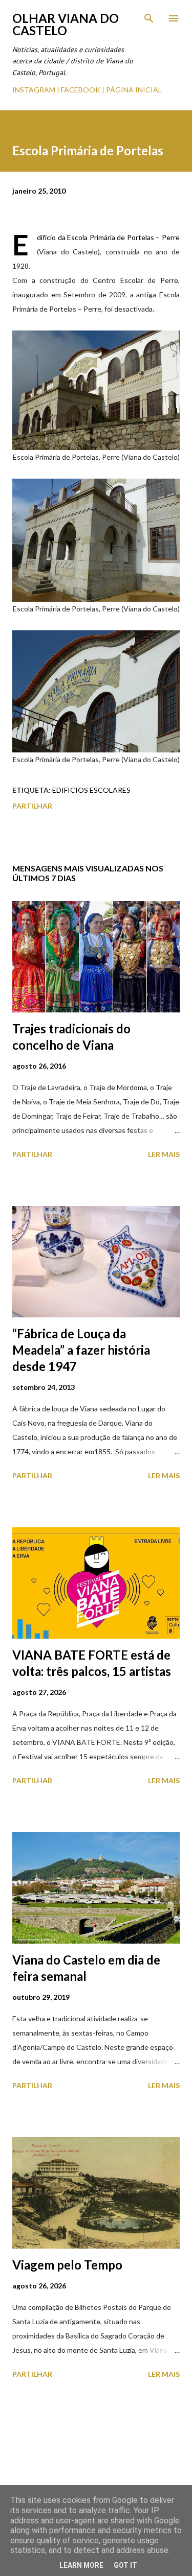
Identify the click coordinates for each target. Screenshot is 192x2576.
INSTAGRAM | (37, 90)
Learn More (81, 2565)
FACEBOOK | (83, 90)
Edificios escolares (91, 790)
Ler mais (164, 1154)
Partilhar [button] (32, 806)
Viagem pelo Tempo (67, 2265)
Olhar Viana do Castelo (66, 24)
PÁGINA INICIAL (134, 90)
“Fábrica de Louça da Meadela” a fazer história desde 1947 (81, 1350)
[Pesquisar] (149, 18)
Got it (125, 2565)
